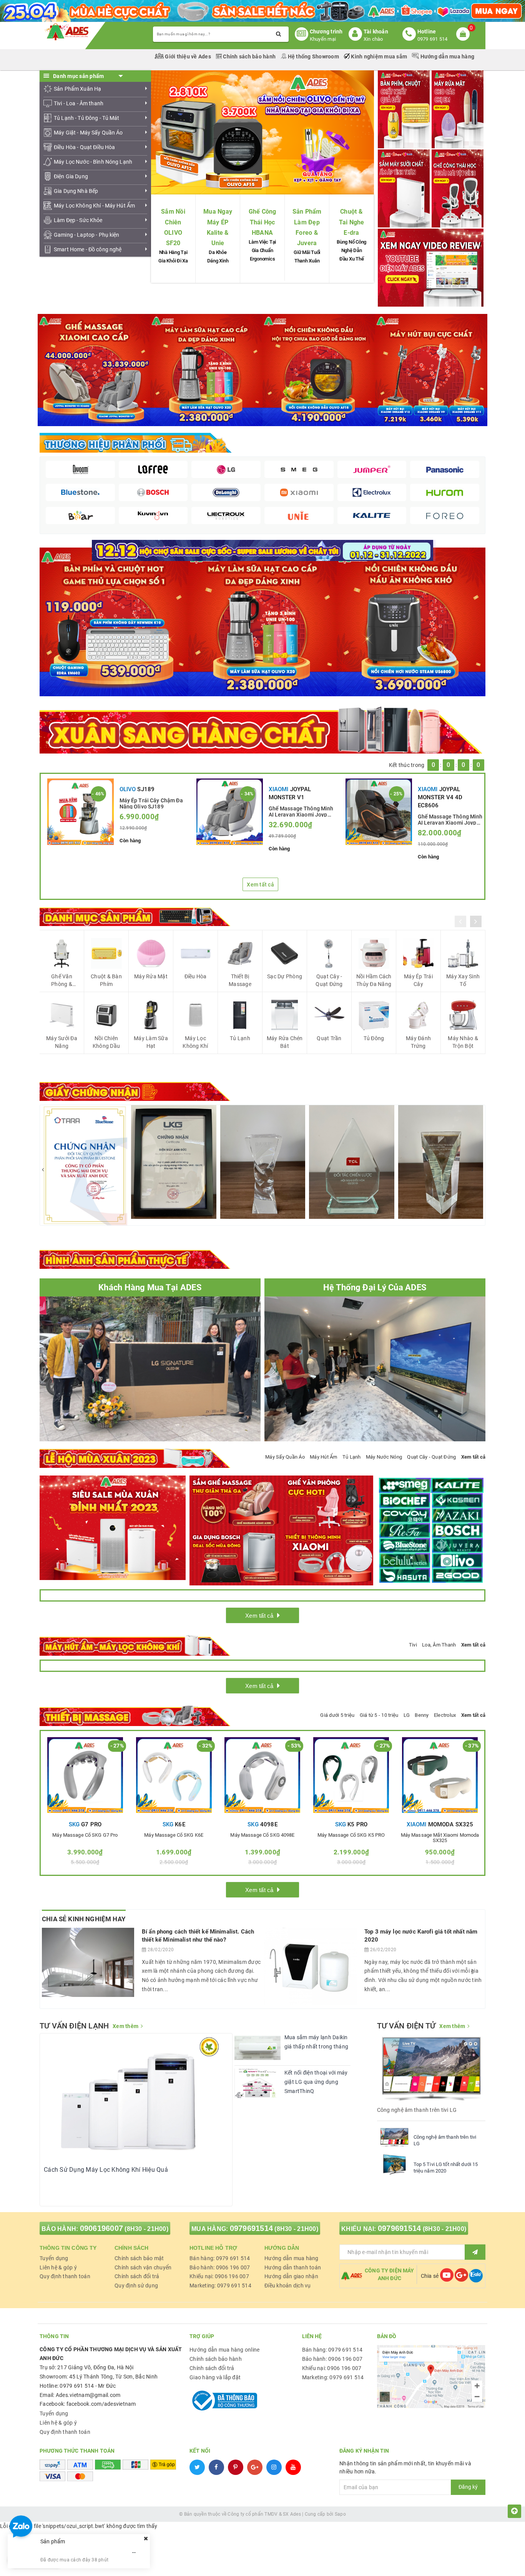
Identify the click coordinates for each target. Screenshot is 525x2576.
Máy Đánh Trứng (418, 1042)
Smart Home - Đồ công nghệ (88, 249)
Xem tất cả (260, 885)
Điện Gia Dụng (71, 176)
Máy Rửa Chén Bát (285, 1042)
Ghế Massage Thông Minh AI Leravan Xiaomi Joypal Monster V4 (450, 819)
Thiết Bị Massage (240, 980)
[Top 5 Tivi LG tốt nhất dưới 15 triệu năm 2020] (394, 2164)
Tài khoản (376, 32)
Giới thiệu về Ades (188, 56)
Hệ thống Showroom (313, 56)
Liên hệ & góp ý (58, 2267)
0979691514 (252, 2228)
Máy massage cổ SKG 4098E (262, 1835)
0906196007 (102, 2228)
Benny (422, 1715)
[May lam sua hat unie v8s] (263, 621)
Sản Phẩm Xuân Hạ (77, 89)
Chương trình (326, 32)
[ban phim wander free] (114, 621)
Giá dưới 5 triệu (337, 1715)
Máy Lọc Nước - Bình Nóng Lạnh (93, 162)
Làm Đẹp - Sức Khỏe (78, 220)
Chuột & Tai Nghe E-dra (352, 222)
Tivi (413, 1645)
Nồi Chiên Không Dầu (106, 1042)
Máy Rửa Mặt (151, 976)
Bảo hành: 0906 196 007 (220, 2267)
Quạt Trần (329, 1038)
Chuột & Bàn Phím (106, 980)
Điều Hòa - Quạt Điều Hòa (84, 147)
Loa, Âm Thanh (439, 1645)
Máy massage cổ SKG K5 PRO (351, 1835)
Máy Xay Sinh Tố (463, 980)
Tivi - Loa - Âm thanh (79, 103)
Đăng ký (468, 2487)
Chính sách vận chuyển (143, 2267)
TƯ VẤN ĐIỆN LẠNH (74, 2026)
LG (407, 1715)
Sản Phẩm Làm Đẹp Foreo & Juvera (307, 227)
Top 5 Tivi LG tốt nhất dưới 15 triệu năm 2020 (446, 2168)
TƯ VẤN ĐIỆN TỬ (406, 2026)
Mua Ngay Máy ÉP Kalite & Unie (218, 227)
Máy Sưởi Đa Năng (62, 1042)
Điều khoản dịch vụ (288, 2286)
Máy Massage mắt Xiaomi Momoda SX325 (440, 1838)
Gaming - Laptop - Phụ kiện (87, 235)
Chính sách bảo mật (139, 2258)
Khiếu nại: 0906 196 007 (219, 2276)
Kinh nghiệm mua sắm (379, 56)
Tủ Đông (374, 1038)
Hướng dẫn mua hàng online (224, 2350)
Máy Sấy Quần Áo (285, 1457)
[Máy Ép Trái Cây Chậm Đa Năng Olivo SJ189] (81, 812)
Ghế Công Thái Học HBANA (262, 222)
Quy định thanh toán (65, 2276)
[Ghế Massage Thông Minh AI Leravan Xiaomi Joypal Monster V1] (230, 812)
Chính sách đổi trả (137, 2276)
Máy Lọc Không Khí (195, 1042)
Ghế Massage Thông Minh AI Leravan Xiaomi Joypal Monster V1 (301, 811)
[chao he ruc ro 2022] (263, 550)
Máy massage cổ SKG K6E (174, 1835)
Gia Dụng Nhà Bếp (76, 191)
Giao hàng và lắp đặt (215, 2377)
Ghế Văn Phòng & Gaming (62, 981)
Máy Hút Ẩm (324, 1457)
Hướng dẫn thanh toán (293, 2267)
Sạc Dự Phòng (285, 976)
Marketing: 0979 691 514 (220, 2286)
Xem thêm (125, 2026)
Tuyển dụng (54, 2258)
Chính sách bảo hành (249, 56)
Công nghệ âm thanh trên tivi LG (445, 2140)
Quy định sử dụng (136, 2286)
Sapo (340, 2514)
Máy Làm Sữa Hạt (151, 1042)
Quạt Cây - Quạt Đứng (329, 980)
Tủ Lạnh (240, 1038)
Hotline (427, 32)
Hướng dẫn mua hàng (447, 56)
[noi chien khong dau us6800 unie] (411, 621)
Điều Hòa (196, 976)
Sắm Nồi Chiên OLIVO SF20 (173, 227)
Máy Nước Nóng (384, 1457)
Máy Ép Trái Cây (418, 980)
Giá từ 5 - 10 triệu (379, 1715)
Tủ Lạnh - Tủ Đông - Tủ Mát (87, 118)
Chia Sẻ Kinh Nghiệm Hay (84, 1919)
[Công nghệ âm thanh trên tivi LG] (394, 2137)
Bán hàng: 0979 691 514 (220, 2258)
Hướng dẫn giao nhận (291, 2276)
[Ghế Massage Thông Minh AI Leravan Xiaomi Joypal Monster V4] (379, 812)
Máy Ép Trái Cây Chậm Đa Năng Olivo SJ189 (151, 803)
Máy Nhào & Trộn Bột (463, 1042)
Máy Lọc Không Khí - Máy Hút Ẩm (94, 206)
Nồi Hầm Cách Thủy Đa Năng (374, 980)
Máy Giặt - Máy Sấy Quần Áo (88, 133)
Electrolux (445, 1715)
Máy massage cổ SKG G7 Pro (85, 1835)
